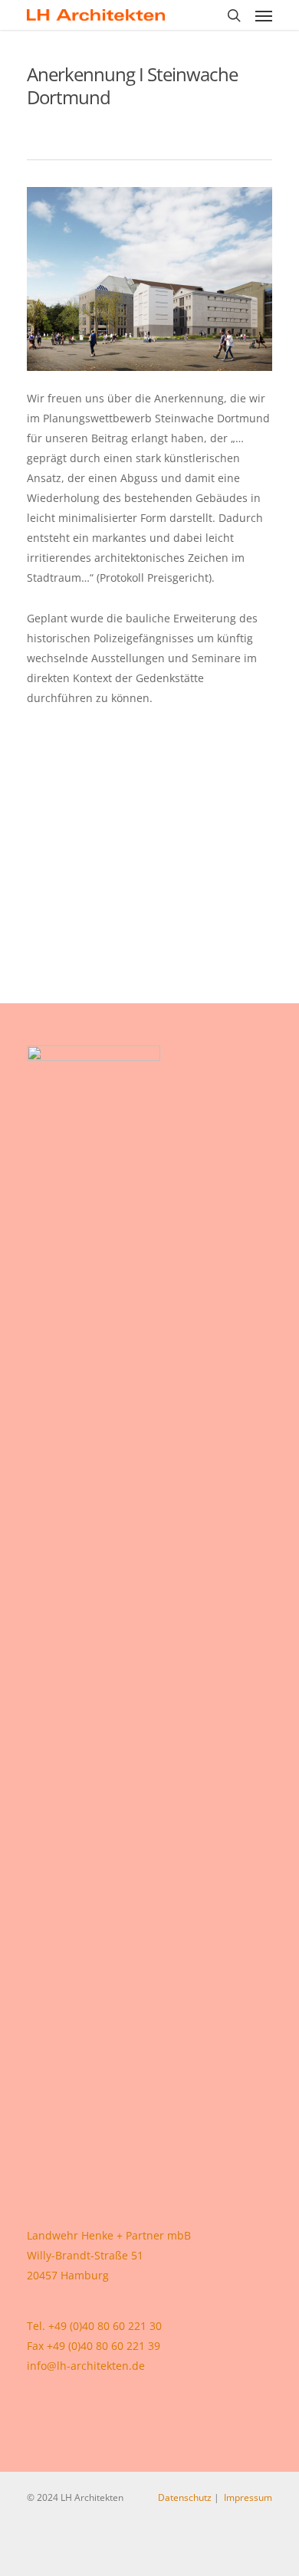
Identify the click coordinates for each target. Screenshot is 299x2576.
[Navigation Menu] (264, 15)
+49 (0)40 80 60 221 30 (105, 2326)
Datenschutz (185, 2497)
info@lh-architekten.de (86, 2366)
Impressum (248, 2497)
